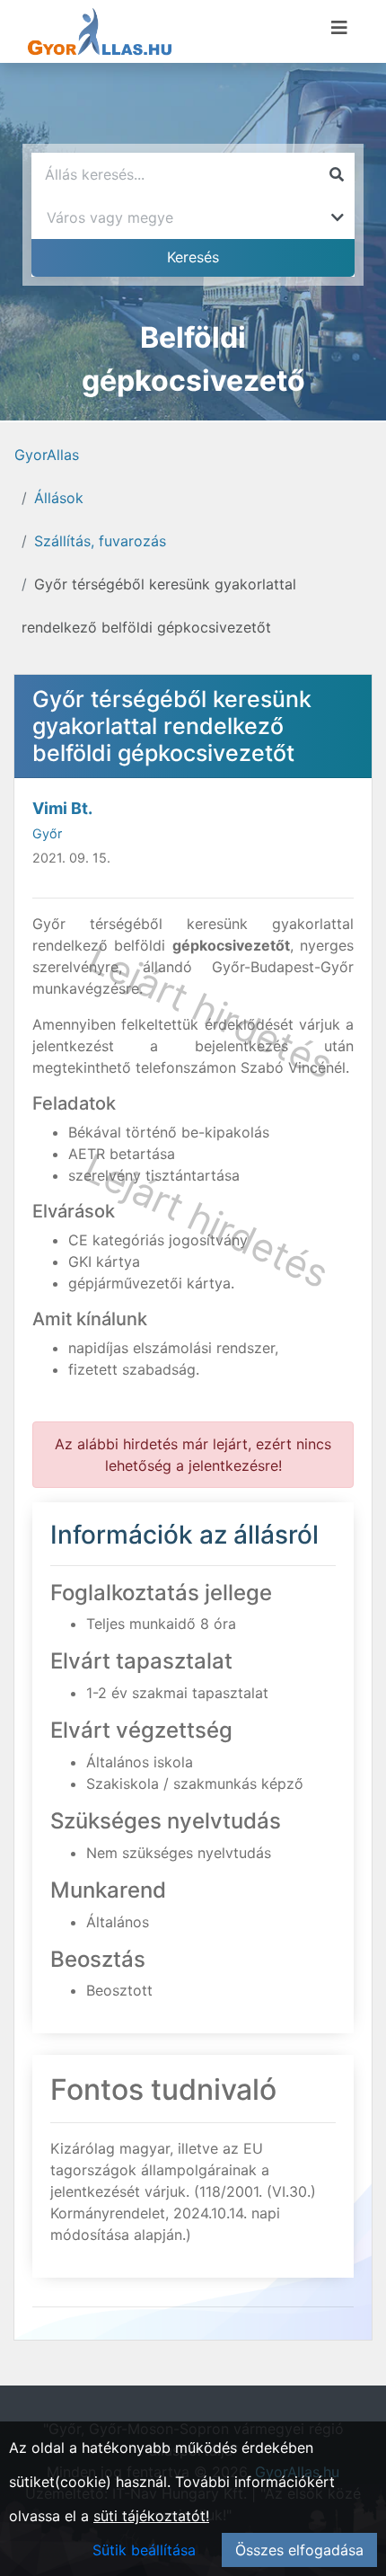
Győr (47, 833)
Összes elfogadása (299, 2550)
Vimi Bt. (62, 808)
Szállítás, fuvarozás (100, 541)
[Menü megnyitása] (339, 28)
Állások (59, 498)
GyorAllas (47, 455)
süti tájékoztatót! (151, 2516)
